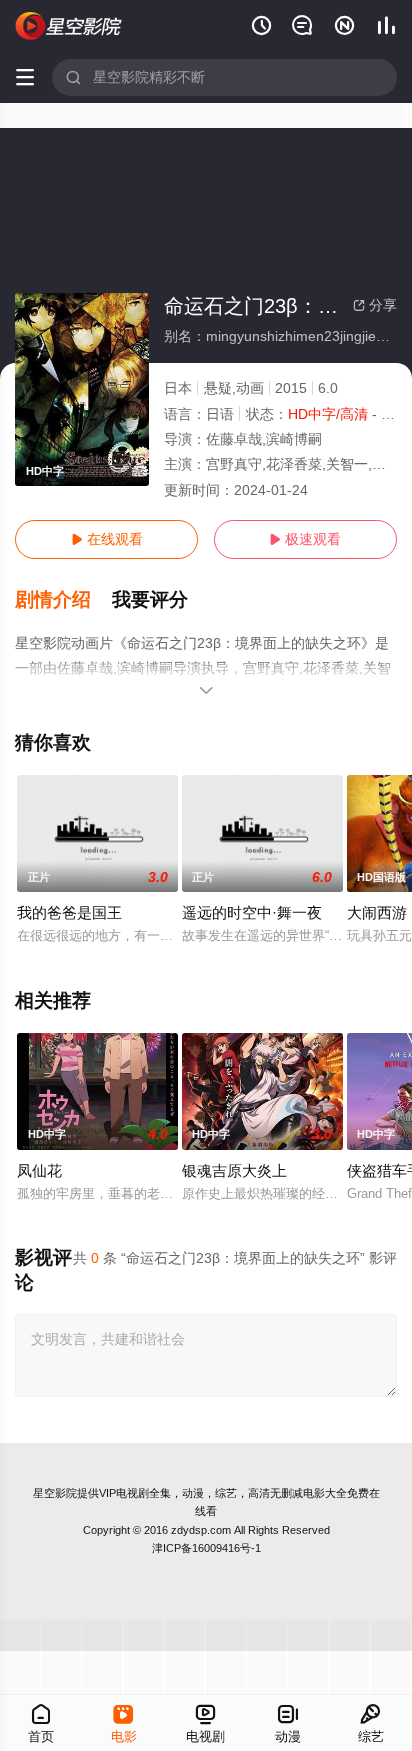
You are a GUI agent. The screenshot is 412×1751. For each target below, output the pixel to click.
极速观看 (305, 539)
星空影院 (55, 1493)
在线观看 (107, 539)
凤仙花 (39, 1170)
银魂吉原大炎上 (234, 1170)
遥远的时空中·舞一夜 (252, 912)
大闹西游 (377, 912)
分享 (375, 305)
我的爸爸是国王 (69, 912)
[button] (63, 600)
